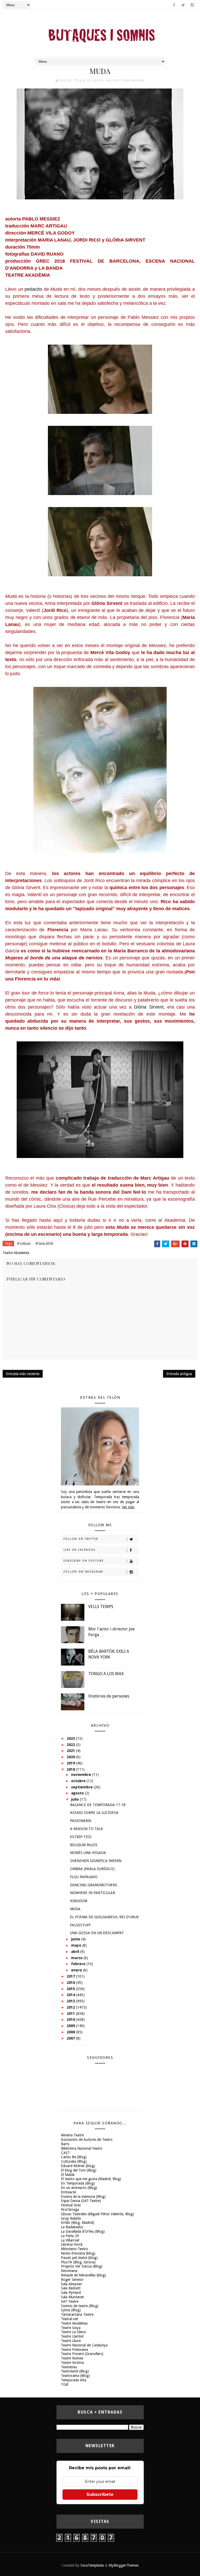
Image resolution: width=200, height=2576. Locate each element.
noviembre (82, 1775)
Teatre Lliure (71, 2341)
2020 (71, 1757)
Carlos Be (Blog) (74, 2157)
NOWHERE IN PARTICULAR (93, 1893)
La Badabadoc (72, 2227)
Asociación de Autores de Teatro (87, 2140)
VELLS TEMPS (101, 1607)
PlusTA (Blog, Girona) (78, 2262)
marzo (77, 1958)
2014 (71, 1995)
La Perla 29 (70, 2236)
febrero (79, 1964)
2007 (71, 2038)
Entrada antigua (179, 1374)
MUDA (75, 1909)
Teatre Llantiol (72, 2336)
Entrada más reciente (23, 1374)
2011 (71, 2014)
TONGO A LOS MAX (106, 1674)
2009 (71, 2026)
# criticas (24, 1243)
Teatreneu (69, 2367)
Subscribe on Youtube (84, 1561)
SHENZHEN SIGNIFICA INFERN (96, 1861)
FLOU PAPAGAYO (84, 1877)
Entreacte (68, 2192)
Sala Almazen (71, 2284)
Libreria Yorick (72, 2244)
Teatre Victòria (72, 2363)
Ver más (128, 1507)
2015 (71, 1989)
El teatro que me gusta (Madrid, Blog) (91, 2179)
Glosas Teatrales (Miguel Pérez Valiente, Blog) (97, 2214)
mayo (77, 1945)
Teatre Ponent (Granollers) (82, 2354)
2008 (71, 2032)
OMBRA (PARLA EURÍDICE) (92, 1869)
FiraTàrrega (70, 2210)
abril (76, 1952)
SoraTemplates (92, 2565)
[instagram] (192, 5)
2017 (71, 1976)
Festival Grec (71, 2205)
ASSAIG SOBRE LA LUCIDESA (94, 1813)
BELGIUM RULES (84, 1845)
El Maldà (68, 2175)
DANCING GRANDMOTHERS (94, 1885)
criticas (98, 81)
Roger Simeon (72, 2280)
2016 (71, 1983)
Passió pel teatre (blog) (79, 2258)
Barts (65, 2144)
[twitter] (183, 5)
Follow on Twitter (81, 1539)
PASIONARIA (81, 1821)
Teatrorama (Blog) (75, 2376)
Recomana (69, 2271)
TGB (65, 2384)
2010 (71, 2020)
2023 (71, 1738)
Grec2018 (112, 81)
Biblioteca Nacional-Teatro (82, 2148)
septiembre (82, 1787)
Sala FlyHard (71, 2293)
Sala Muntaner (73, 2297)
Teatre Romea (72, 2358)
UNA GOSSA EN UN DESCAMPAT (97, 1933)
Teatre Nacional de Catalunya (84, 2345)
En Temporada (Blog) (78, 2183)
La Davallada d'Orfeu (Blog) (83, 2231)
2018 (71, 1769)
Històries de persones (109, 1696)
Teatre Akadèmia (74, 2323)
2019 (71, 1763)
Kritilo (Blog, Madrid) (78, 2223)
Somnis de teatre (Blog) (80, 2306)
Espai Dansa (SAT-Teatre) (81, 2201)
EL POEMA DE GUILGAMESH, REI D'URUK (104, 1917)
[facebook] (174, 5)
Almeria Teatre (72, 2135)
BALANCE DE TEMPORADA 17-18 (98, 1805)
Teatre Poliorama (74, 2350)
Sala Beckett (71, 2288)
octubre (79, 1781)
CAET (65, 2153)
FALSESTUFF (80, 1925)
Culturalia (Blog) (74, 2161)
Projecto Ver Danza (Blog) (82, 2266)
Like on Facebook (80, 1550)
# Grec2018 (44, 1243)
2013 (71, 2001)
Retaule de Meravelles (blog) (83, 2275)
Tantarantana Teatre (77, 2314)
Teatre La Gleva (73, 2332)
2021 (71, 1751)
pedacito (33, 289)
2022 (71, 1745)
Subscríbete (100, 2494)
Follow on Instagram (83, 1572)
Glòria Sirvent (149, 1007)
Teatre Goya (71, 2328)
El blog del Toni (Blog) (79, 2170)
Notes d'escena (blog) (78, 2253)
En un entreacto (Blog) (79, 2188)
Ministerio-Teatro (74, 2249)
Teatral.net (70, 2319)
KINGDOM (79, 1901)
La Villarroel (70, 2240)
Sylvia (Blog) (71, 2310)
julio (76, 1799)
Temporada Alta (74, 2380)
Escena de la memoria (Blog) (83, 2197)
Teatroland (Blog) (75, 2371)
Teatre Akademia (133, 81)
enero (77, 1970)
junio (76, 1939)
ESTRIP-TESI (81, 1837)
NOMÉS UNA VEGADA (88, 1853)
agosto (78, 1793)
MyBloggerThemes (124, 2565)
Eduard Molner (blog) (78, 2166)
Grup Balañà (71, 2218)
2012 (71, 2007)
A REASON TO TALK (87, 1829)
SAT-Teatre (70, 2301)
